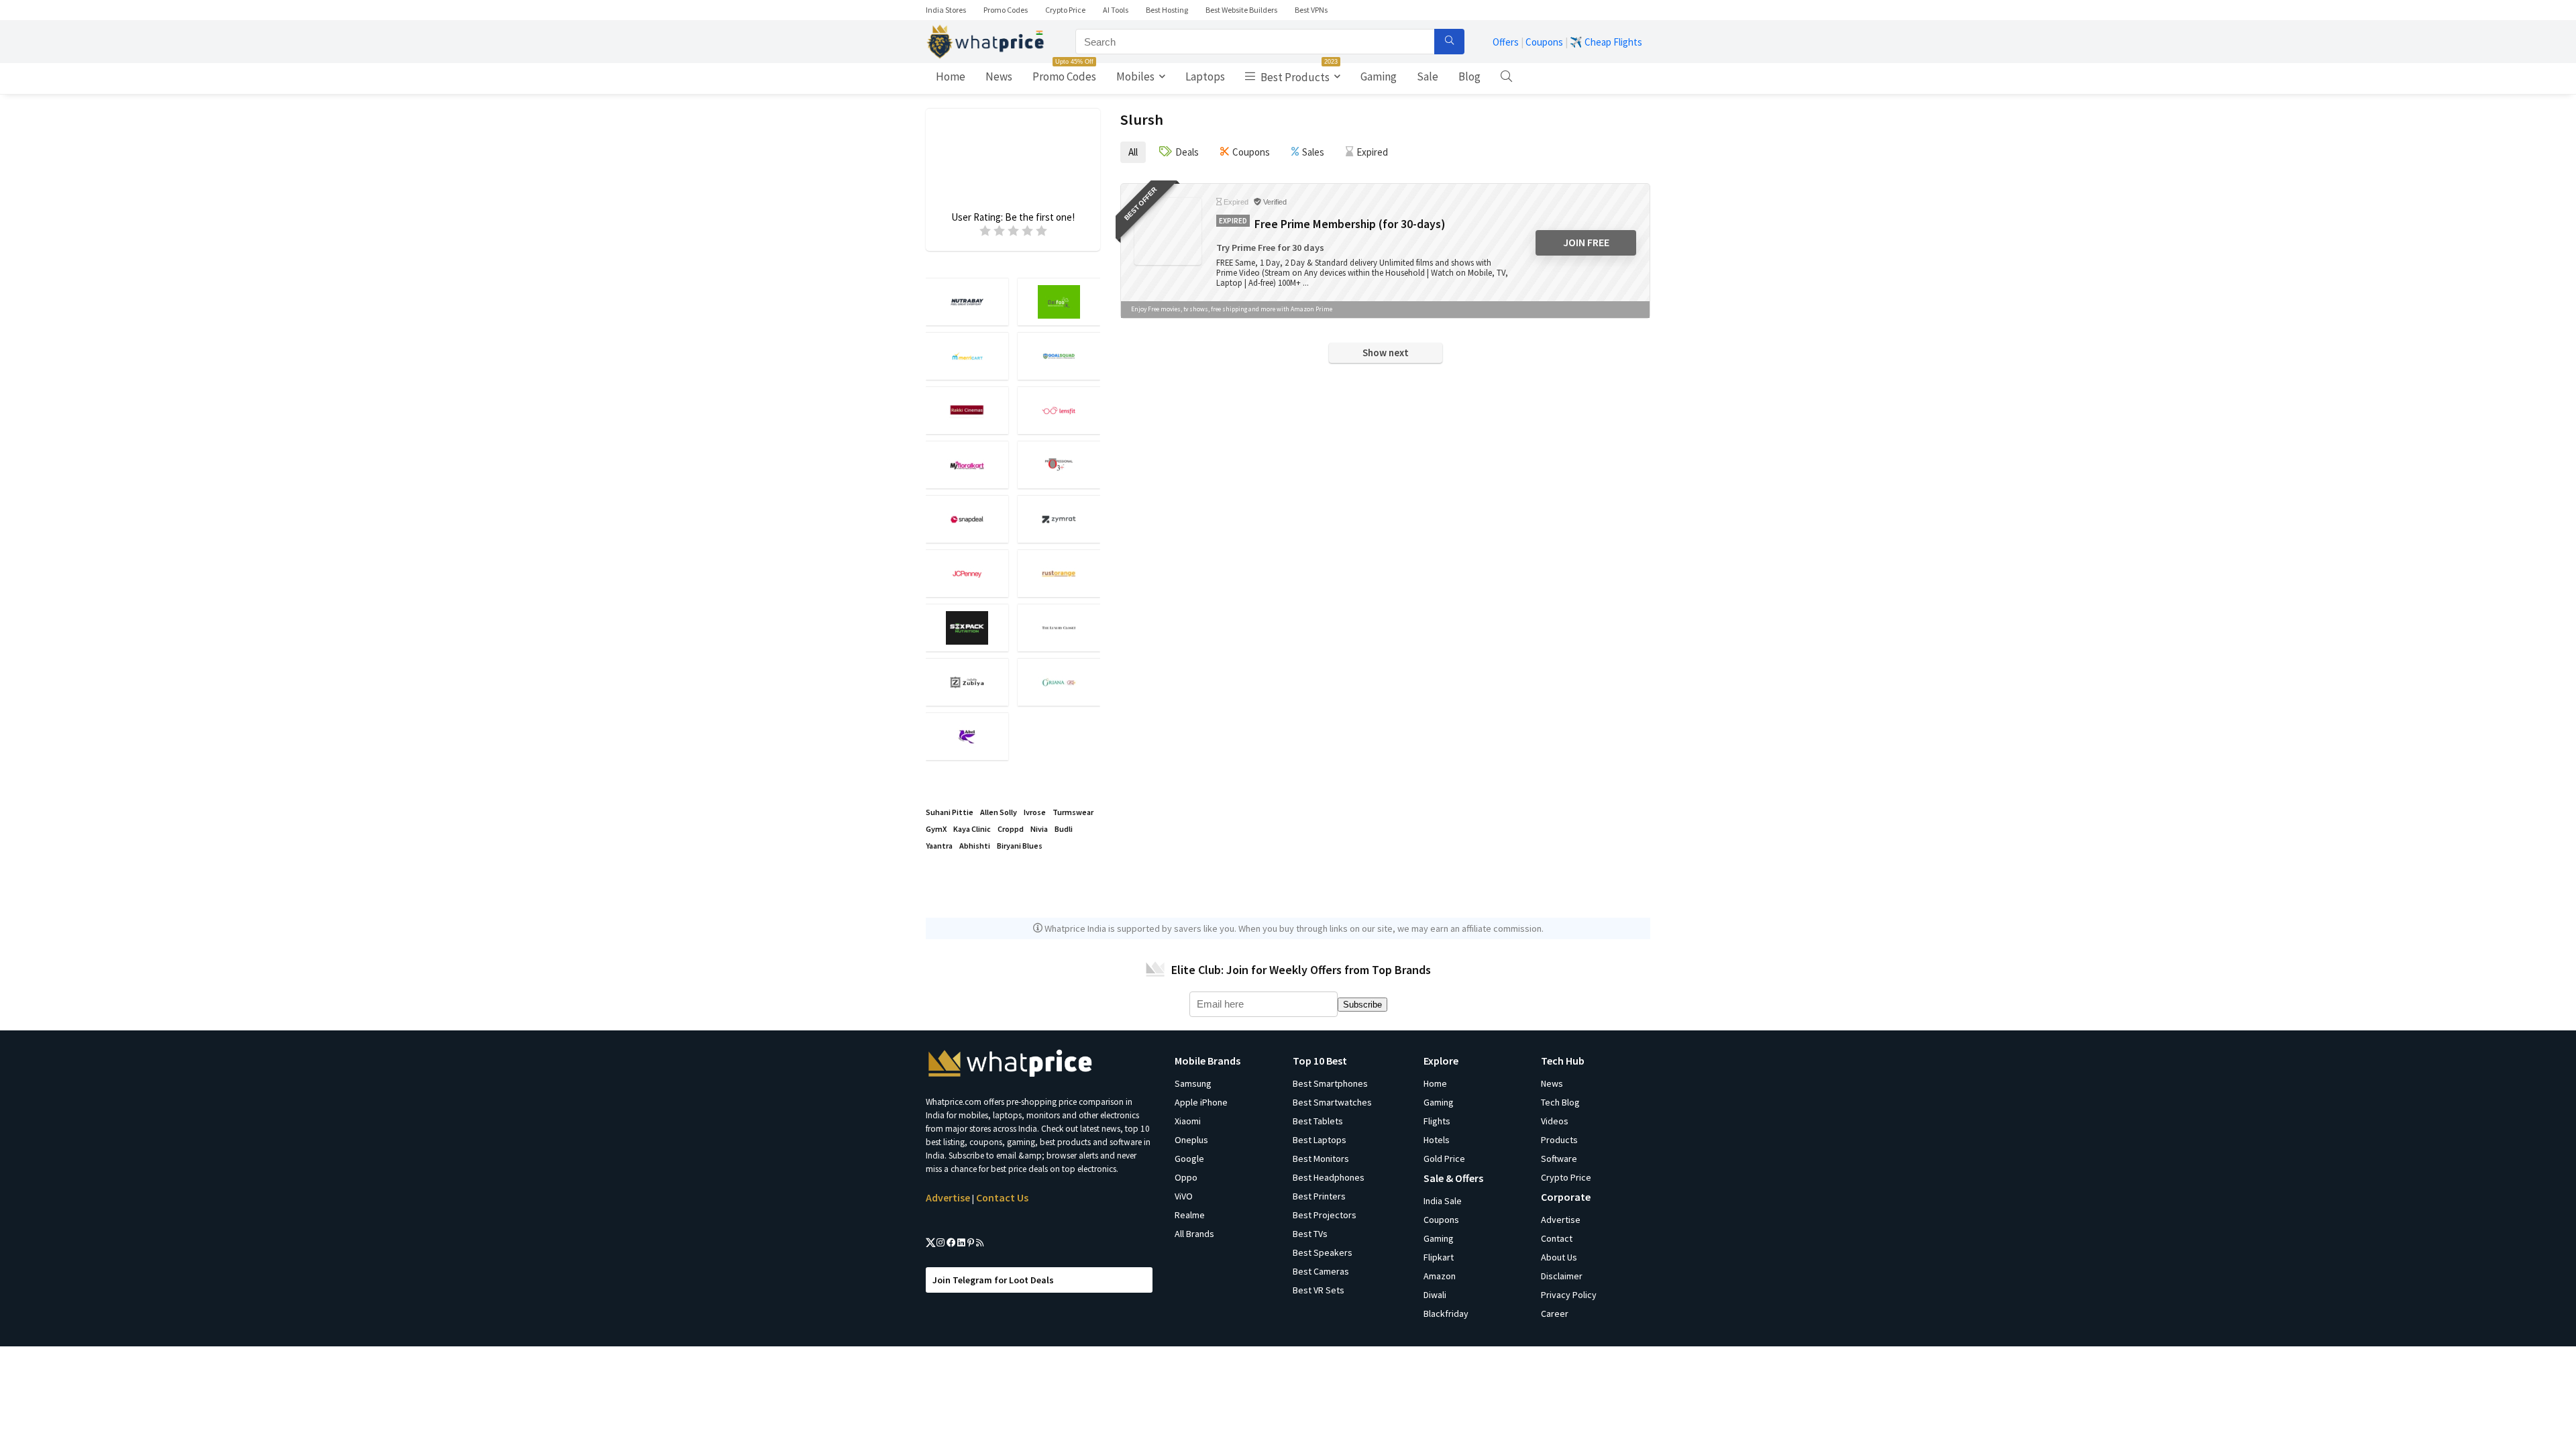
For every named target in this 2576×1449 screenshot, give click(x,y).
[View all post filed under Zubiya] (967, 682)
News (999, 76)
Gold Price (1444, 1159)
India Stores (946, 10)
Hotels (1437, 1140)
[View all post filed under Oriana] (1059, 682)
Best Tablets (1318, 1121)
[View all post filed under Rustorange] (1059, 573)
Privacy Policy (1569, 1295)
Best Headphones (1329, 1177)
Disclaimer (1562, 1276)
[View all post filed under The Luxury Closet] (1059, 628)
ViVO (1184, 1196)
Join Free (1586, 242)
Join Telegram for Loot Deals (993, 1280)
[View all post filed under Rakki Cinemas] (967, 410)
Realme (1190, 1215)
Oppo (1186, 1177)
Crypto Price (1065, 10)
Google (1189, 1159)
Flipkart (1439, 1257)
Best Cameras (1321, 1271)
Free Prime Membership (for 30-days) (1350, 224)
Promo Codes (1006, 10)
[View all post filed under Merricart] (967, 356)
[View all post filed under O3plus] (1059, 465)
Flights (1437, 1121)
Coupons (1544, 42)
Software (1559, 1159)
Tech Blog (1560, 1102)
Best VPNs (1311, 10)
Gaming (1379, 76)
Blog (1469, 76)
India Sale (1443, 1201)
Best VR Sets (1319, 1290)
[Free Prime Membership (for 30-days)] (1168, 231)
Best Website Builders (1241, 10)
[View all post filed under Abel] (967, 736)
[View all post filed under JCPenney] (967, 573)
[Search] (1449, 42)
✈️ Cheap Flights (1606, 42)
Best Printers (1319, 1196)
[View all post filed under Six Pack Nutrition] (967, 628)
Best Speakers (1323, 1252)
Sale (1428, 76)
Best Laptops (1320, 1140)
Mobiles (1135, 76)
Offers (1506, 42)
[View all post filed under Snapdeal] (967, 519)
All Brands (1194, 1234)
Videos (1555, 1121)
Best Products (1298, 74)
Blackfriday (1446, 1313)
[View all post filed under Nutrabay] (967, 302)
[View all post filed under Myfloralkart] (967, 465)
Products (1559, 1140)
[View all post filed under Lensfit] (1059, 410)
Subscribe (1362, 1005)
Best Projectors (1325, 1215)
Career (1555, 1313)
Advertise (948, 1197)
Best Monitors (1321, 1159)
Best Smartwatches (1332, 1102)
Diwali (1435, 1295)
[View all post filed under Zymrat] (1059, 519)
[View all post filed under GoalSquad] (1059, 356)
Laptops (1205, 76)
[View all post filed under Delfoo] (1059, 302)
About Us (1559, 1257)
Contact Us (1002, 1197)
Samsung (1193, 1083)
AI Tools (1116, 10)
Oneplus (1191, 1140)
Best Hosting (1167, 10)
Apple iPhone (1201, 1102)
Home (951, 76)
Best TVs (1310, 1234)
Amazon (1440, 1276)
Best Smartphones (1330, 1083)
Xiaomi (1188, 1121)
